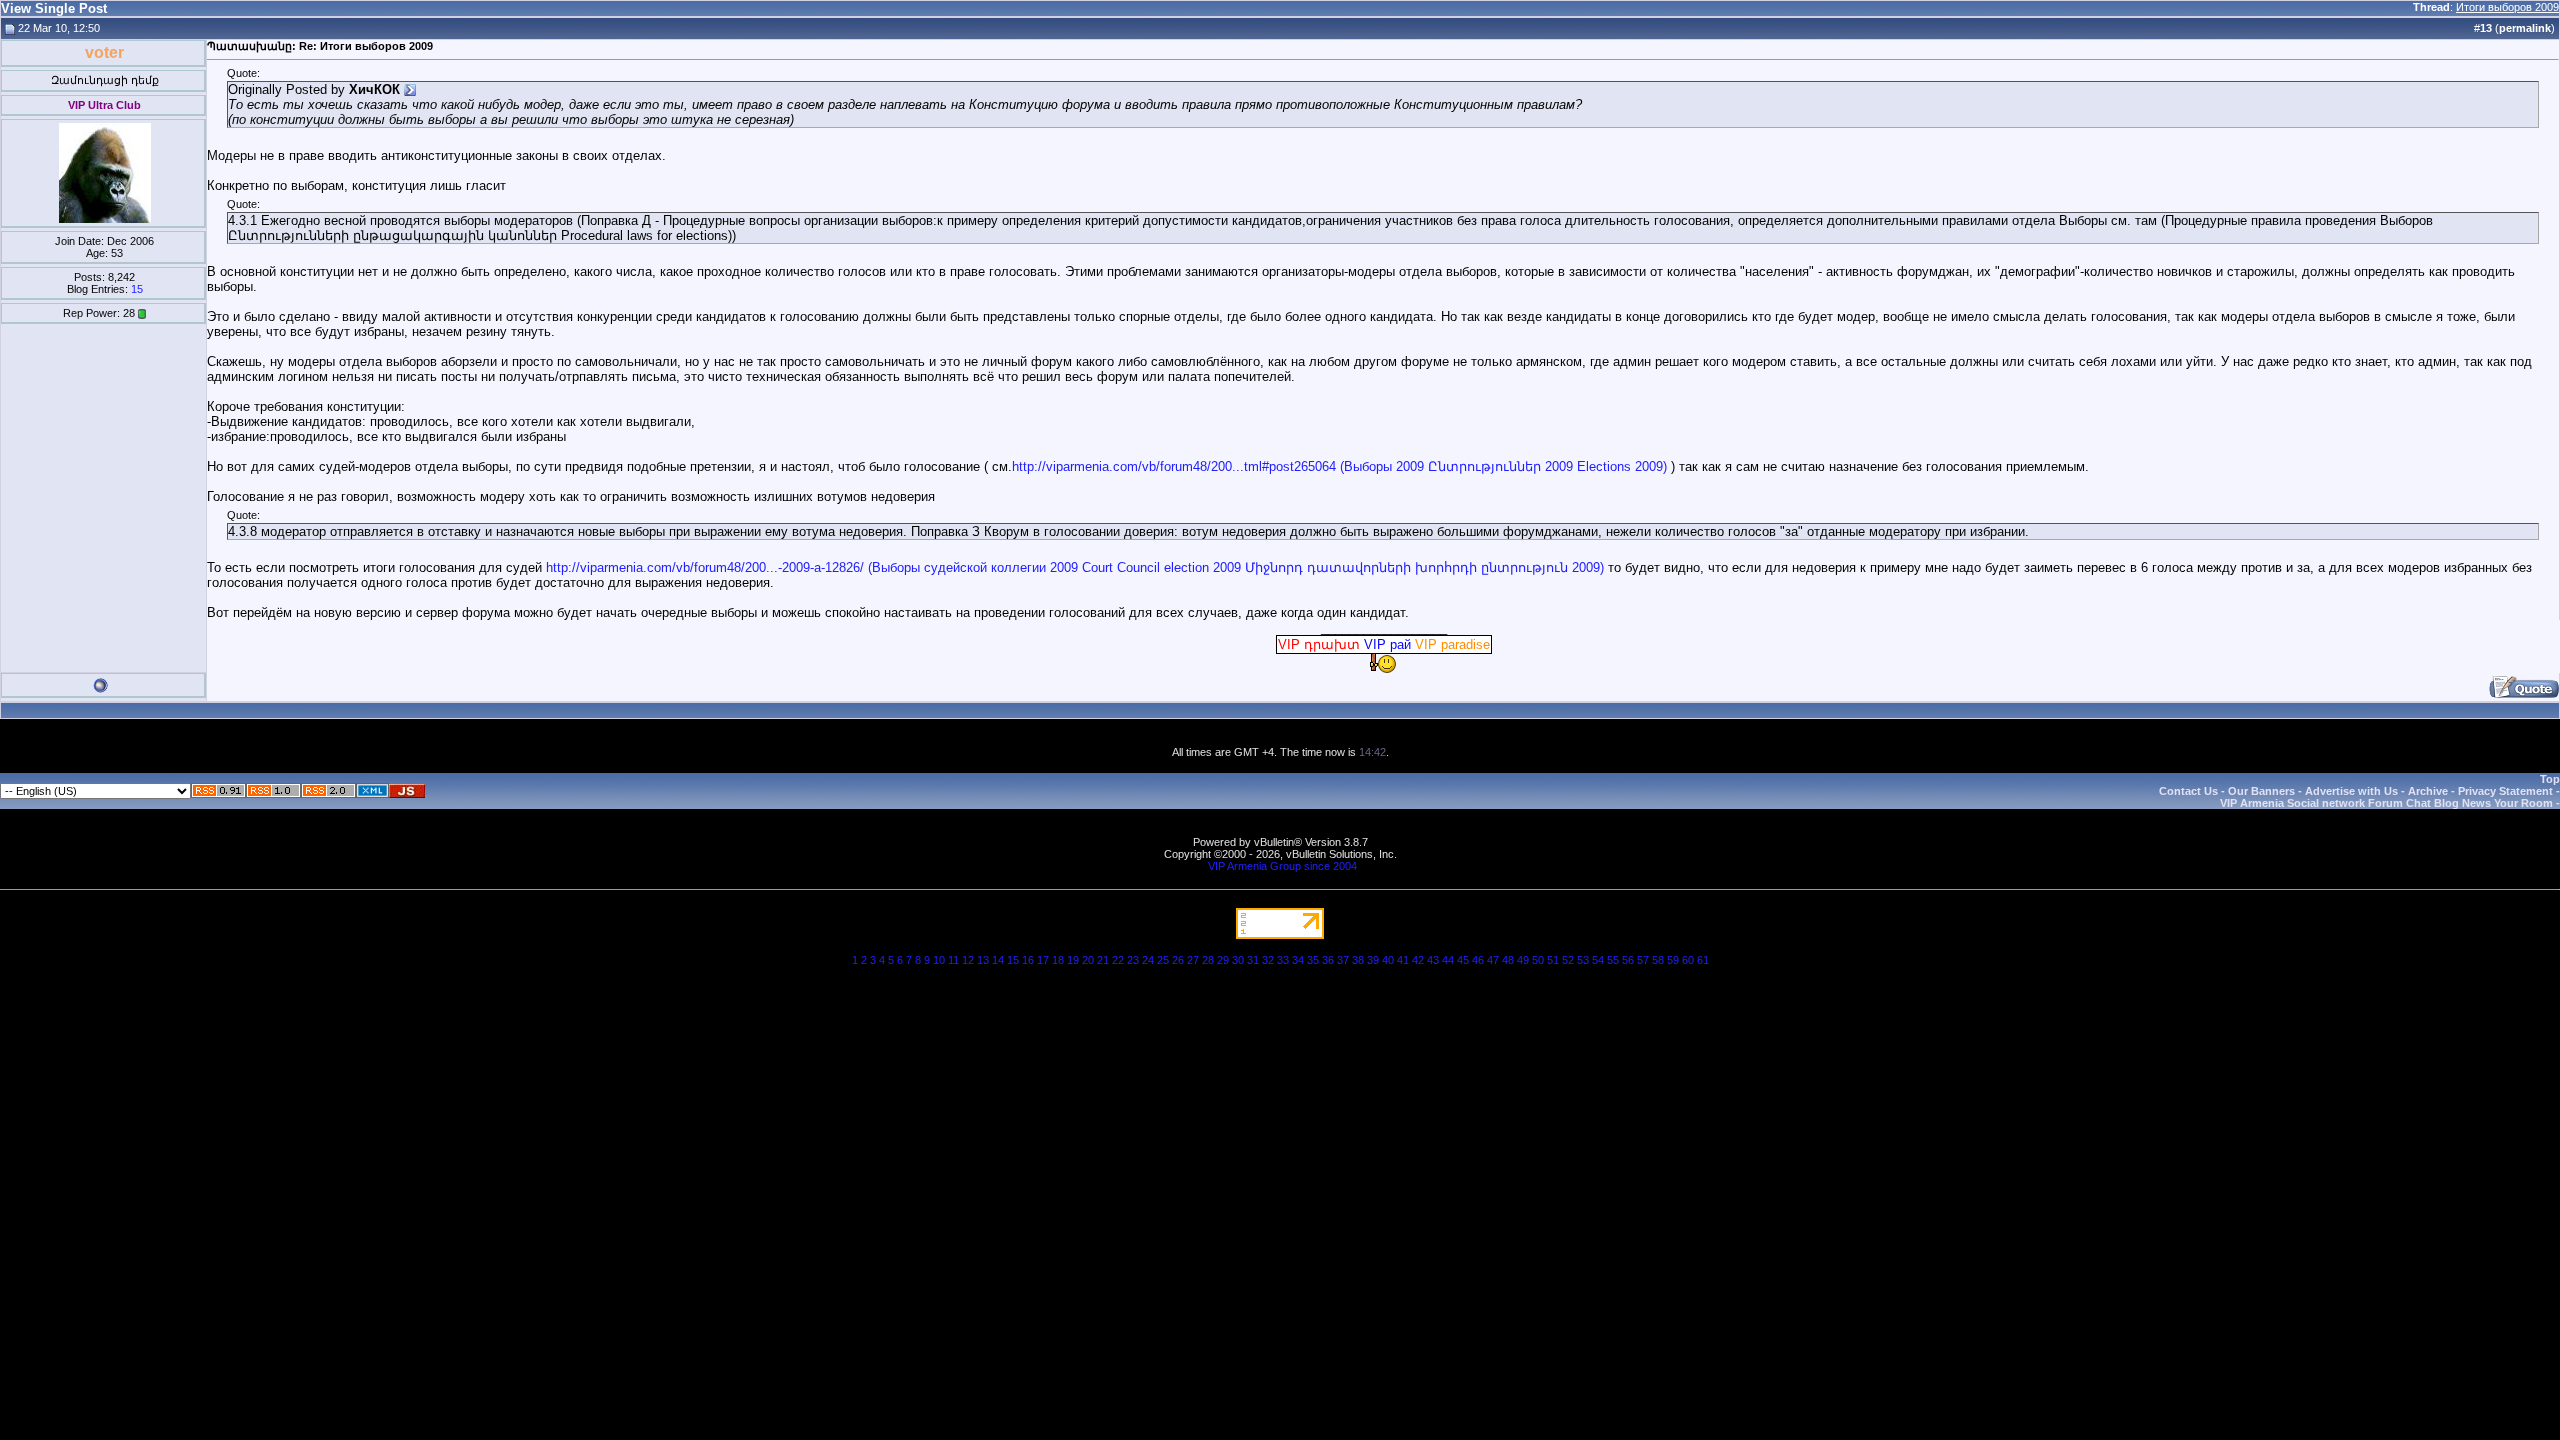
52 (1568, 960)
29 (1223, 960)
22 (1118, 960)
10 (939, 960)
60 (1688, 960)
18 (1058, 960)
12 (968, 960)
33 (1283, 960)
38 (1358, 960)
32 (1268, 960)
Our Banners (2261, 791)
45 (1463, 960)
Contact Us (2188, 791)
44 (1448, 960)
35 (1313, 960)
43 (1433, 960)
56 (1628, 960)
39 (1373, 960)
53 (1583, 960)
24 (1148, 960)
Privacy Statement (2505, 791)
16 (1028, 960)
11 (953, 960)
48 (1508, 960)
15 (137, 289)
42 (1418, 960)
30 (1238, 960)
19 (1073, 960)
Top (2550, 779)
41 (1403, 960)
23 (1133, 960)
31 (1253, 960)
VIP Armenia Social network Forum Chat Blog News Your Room (2386, 803)
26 (1178, 960)
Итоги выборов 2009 (2507, 7)
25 (1163, 960)
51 (1553, 960)
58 (1658, 960)
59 (1673, 960)
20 (1088, 960)
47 (1493, 960)
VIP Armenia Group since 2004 (1282, 866)
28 (1208, 960)
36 (1328, 960)
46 (1478, 960)
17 (1043, 960)
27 (1193, 960)
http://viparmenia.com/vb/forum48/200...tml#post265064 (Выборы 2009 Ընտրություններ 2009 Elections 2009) (1339, 466)
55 (1613, 960)
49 (1523, 960)
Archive (2428, 791)
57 (1643, 960)
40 (1388, 960)
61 (1703, 960)
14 (998, 960)
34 (1298, 960)
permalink (2525, 28)
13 (983, 960)
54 (1598, 960)
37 (1343, 960)
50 (1538, 960)
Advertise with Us (2351, 791)
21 (1103, 960)
